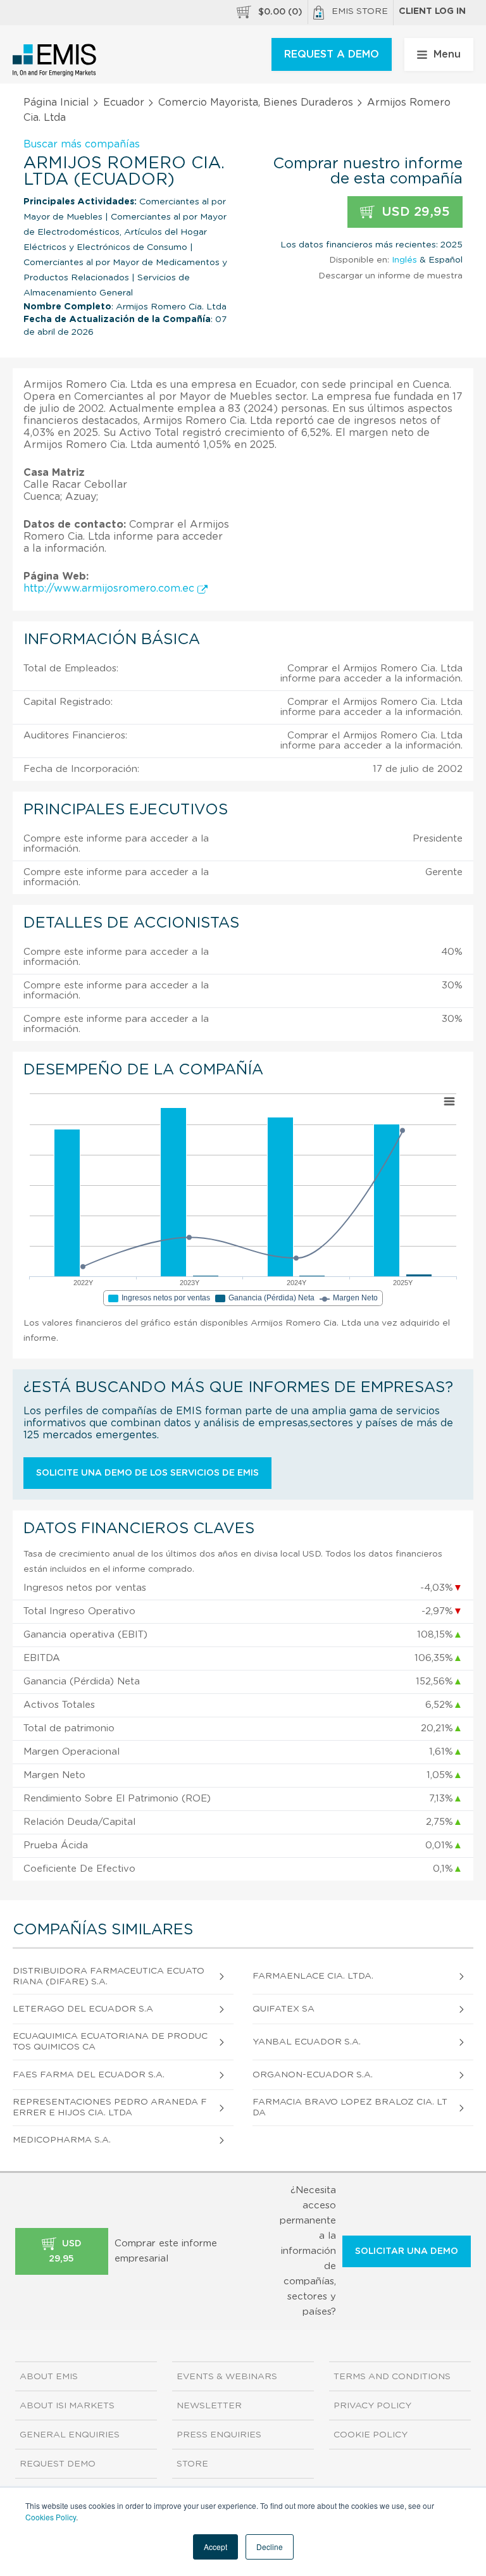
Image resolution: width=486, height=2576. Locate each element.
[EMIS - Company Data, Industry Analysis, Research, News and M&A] (55, 60)
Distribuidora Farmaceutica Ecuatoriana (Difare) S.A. (109, 1976)
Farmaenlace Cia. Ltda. (313, 1976)
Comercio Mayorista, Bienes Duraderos (256, 103)
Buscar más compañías (82, 144)
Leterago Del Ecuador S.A (83, 2009)
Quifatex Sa (283, 2009)
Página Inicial (56, 103)
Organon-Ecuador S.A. (313, 2075)
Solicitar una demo (407, 2251)
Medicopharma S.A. (62, 2140)
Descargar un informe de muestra (390, 276)
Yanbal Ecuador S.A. (307, 2042)
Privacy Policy (372, 2406)
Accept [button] (215, 2547)
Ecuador (124, 103)
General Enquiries (70, 2435)
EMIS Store (360, 11)
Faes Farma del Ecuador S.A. (89, 2075)
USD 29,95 (414, 212)
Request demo (58, 2464)
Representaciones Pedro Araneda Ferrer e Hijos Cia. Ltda (110, 2107)
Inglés (404, 260)
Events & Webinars (227, 2377)
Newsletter (209, 2406)
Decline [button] (270, 2547)
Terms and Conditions (392, 2377)
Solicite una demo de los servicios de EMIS (147, 1473)
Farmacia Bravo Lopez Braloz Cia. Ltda (350, 2107)
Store (192, 2464)
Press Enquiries (219, 2435)
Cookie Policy (371, 2435)
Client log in (432, 11)
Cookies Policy (51, 2517)
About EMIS (49, 2377)
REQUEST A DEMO (332, 54)
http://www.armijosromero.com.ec (110, 588)
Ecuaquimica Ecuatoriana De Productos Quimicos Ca (110, 2042)
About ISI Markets (67, 2406)
